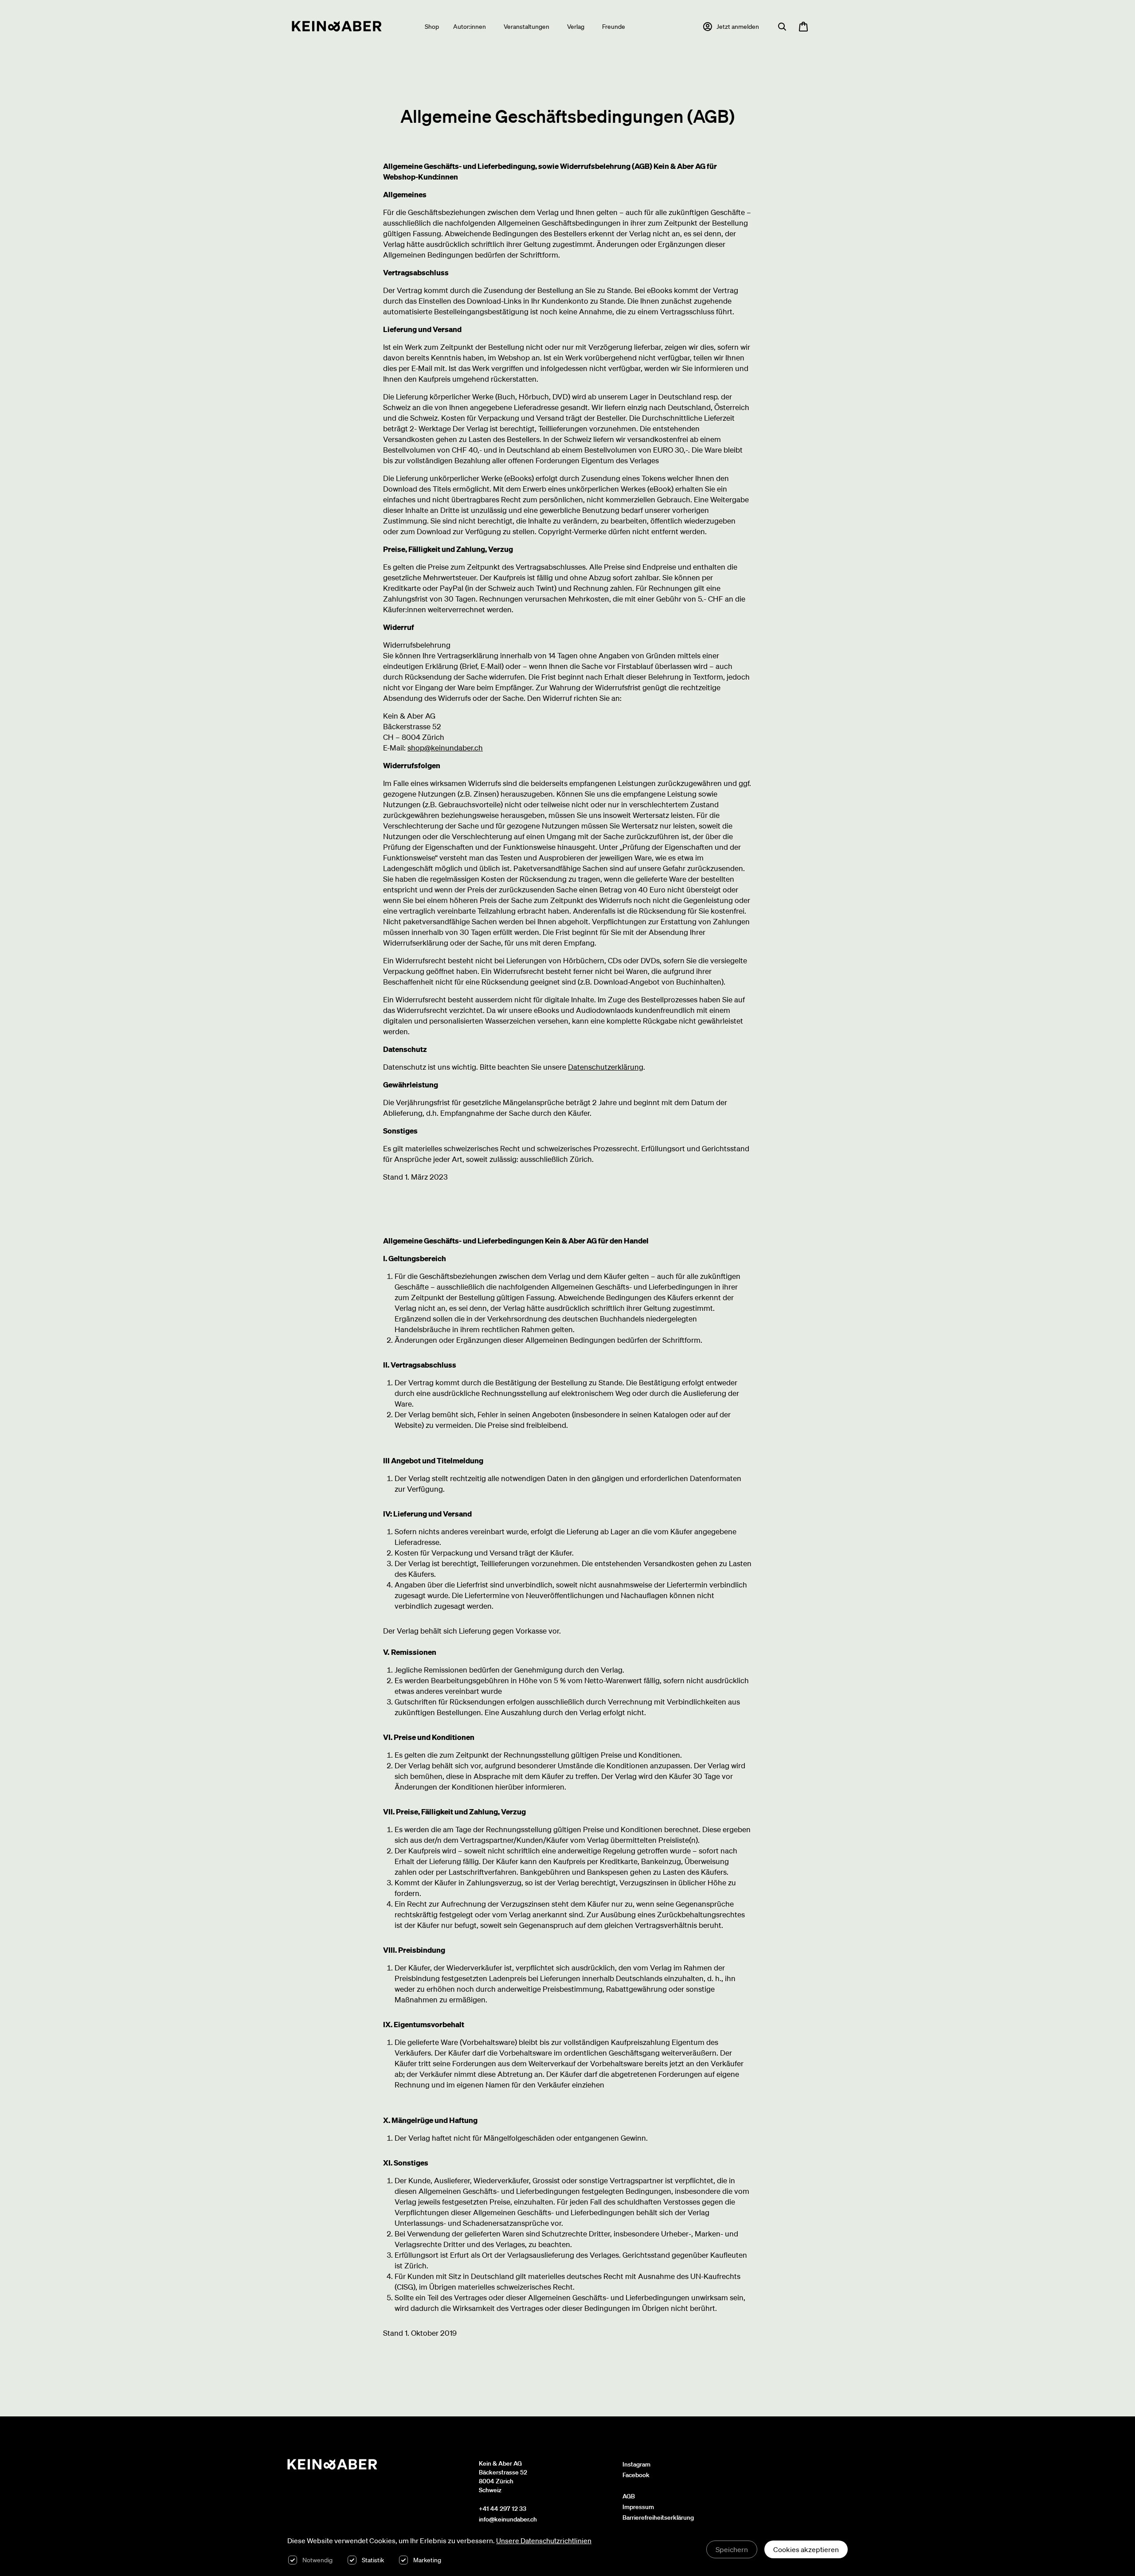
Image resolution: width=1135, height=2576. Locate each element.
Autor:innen (470, 27)
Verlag (576, 27)
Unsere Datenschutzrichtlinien (544, 2541)
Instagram (636, 2464)
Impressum (638, 2507)
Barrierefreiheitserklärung (658, 2517)
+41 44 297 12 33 (503, 2509)
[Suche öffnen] (782, 27)
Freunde (614, 27)
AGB (629, 2496)
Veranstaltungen (526, 27)
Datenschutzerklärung (606, 1067)
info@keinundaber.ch (508, 2519)
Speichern (732, 2549)
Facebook (636, 2475)
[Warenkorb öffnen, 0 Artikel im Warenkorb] (803, 27)
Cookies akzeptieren (806, 2549)
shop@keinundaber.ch (445, 748)
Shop (432, 27)
